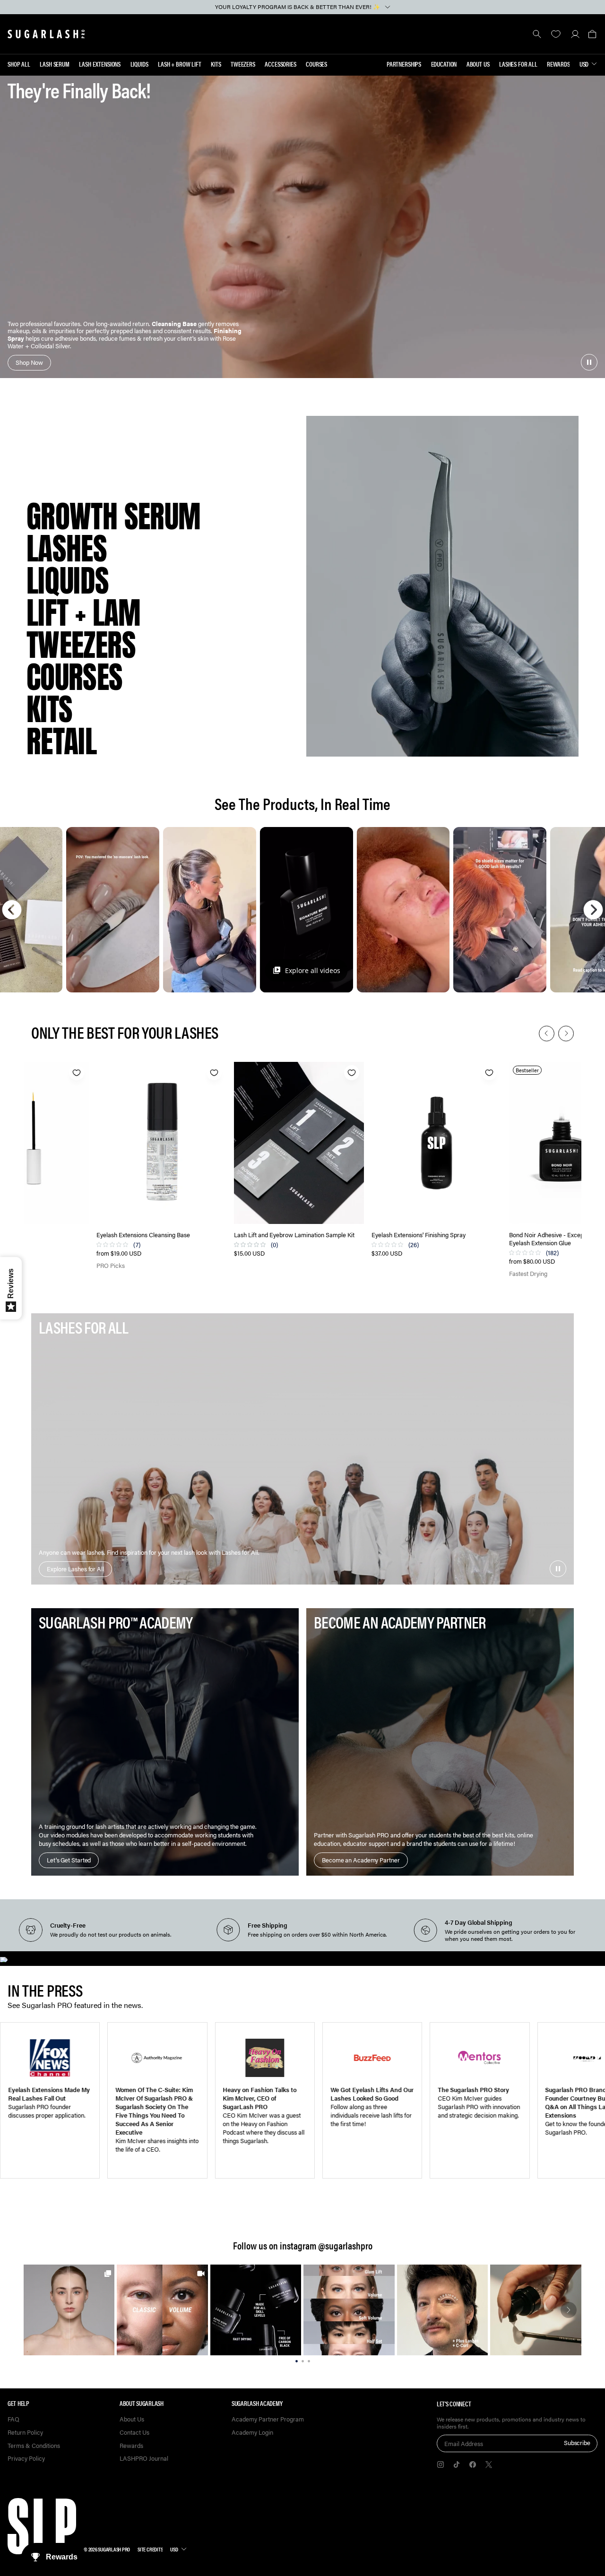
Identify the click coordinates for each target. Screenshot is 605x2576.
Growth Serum (113, 517)
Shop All (19, 64)
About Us (478, 64)
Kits (216, 64)
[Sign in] (575, 34)
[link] (69, 2310)
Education (444, 64)
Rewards (558, 64)
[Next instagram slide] (569, 2310)
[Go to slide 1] (297, 2360)
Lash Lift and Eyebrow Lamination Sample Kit (294, 1235)
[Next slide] (566, 1033)
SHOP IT (69, 2310)
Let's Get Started (69, 1860)
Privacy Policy (26, 2459)
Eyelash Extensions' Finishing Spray (419, 1235)
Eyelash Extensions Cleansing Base (143, 1235)
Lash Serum (55, 64)
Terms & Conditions (34, 2446)
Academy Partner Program (268, 2419)
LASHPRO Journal (144, 2459)
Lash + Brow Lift (180, 64)
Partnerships (404, 64)
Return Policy (25, 2433)
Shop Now (29, 362)
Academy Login (252, 2433)
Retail (61, 741)
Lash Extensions (100, 64)
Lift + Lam (84, 613)
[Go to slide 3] (309, 2360)
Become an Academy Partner (361, 1860)
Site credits (150, 2549)
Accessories (280, 64)
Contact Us (134, 2433)
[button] (592, 34)
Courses (316, 64)
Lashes (67, 549)
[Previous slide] (547, 1033)
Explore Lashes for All (75, 1569)
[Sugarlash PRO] (46, 34)
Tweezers (243, 64)
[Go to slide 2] (303, 2360)
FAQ (13, 2419)
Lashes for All (518, 64)
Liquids (139, 64)
